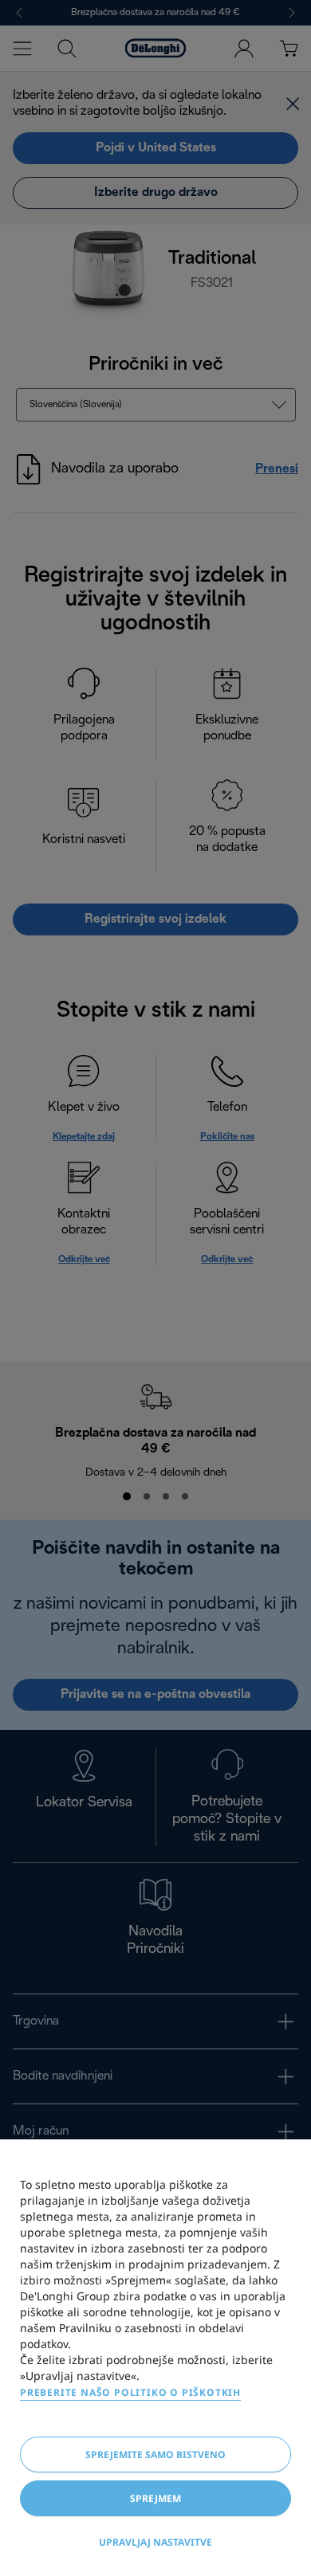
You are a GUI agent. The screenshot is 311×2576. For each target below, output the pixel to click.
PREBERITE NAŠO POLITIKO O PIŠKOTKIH (130, 2392)
